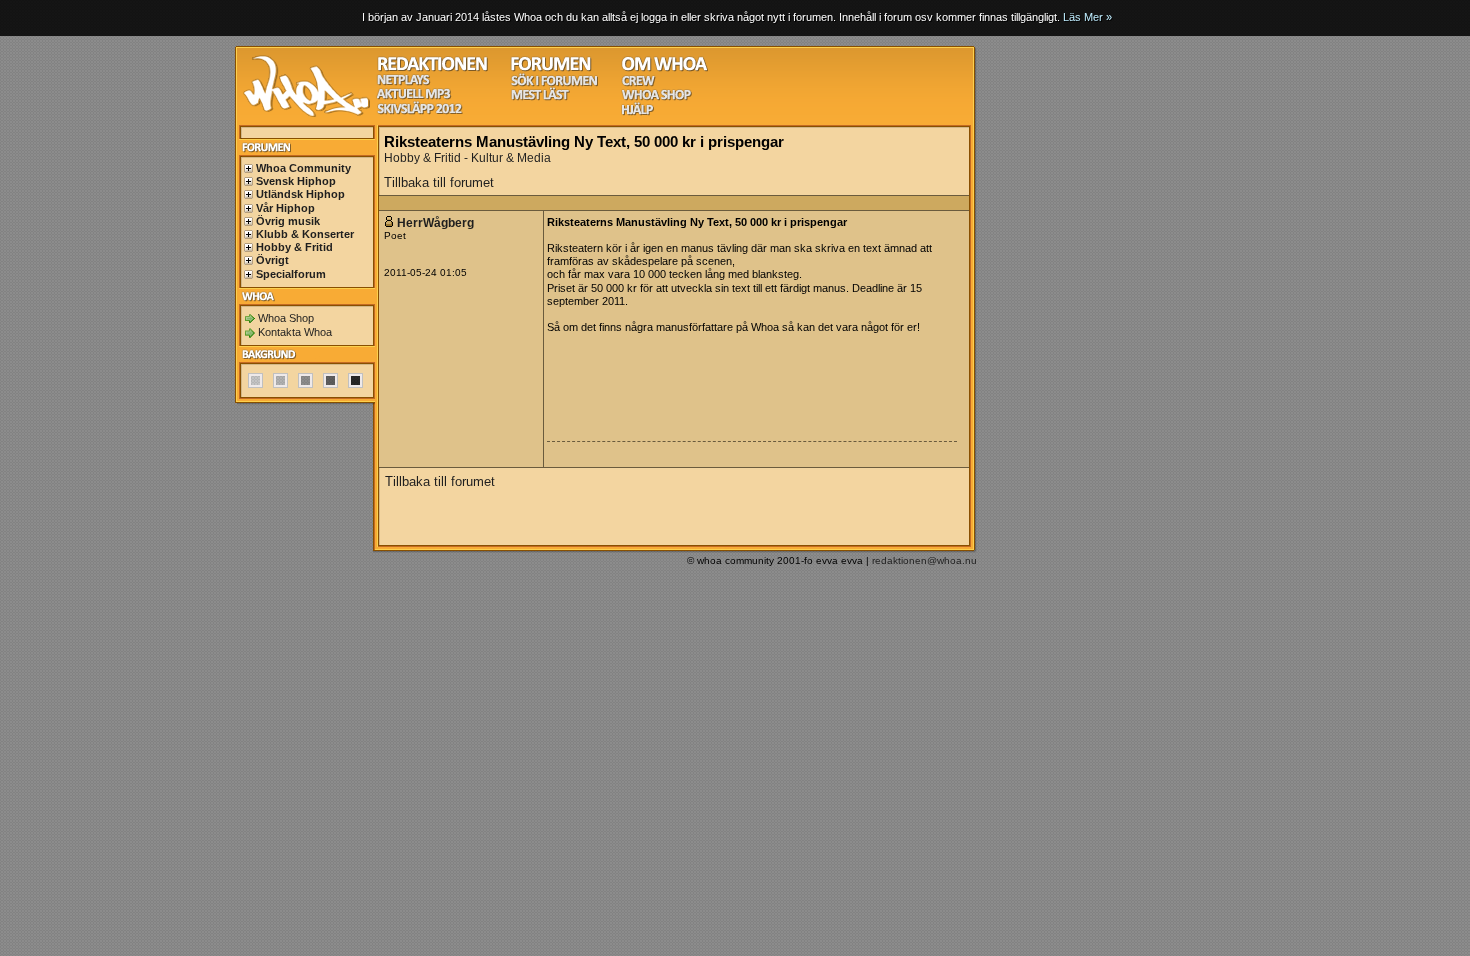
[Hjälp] (637, 112)
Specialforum (291, 274)
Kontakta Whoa (295, 332)
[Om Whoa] (664, 68)
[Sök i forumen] (554, 83)
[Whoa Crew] (638, 83)
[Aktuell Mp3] (414, 96)
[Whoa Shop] (656, 97)
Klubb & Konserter (305, 234)
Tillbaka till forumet (439, 182)
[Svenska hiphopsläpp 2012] (419, 111)
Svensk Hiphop (296, 181)
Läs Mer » (1087, 17)
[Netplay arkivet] (403, 82)
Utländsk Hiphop (300, 194)
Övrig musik (288, 221)
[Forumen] (551, 68)
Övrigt (272, 260)
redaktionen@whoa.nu (924, 560)
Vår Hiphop (285, 208)
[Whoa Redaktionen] (432, 68)
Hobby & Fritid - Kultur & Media (467, 158)
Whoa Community (303, 168)
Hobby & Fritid (294, 247)
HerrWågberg (437, 223)
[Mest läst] (540, 97)
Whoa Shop (286, 318)
